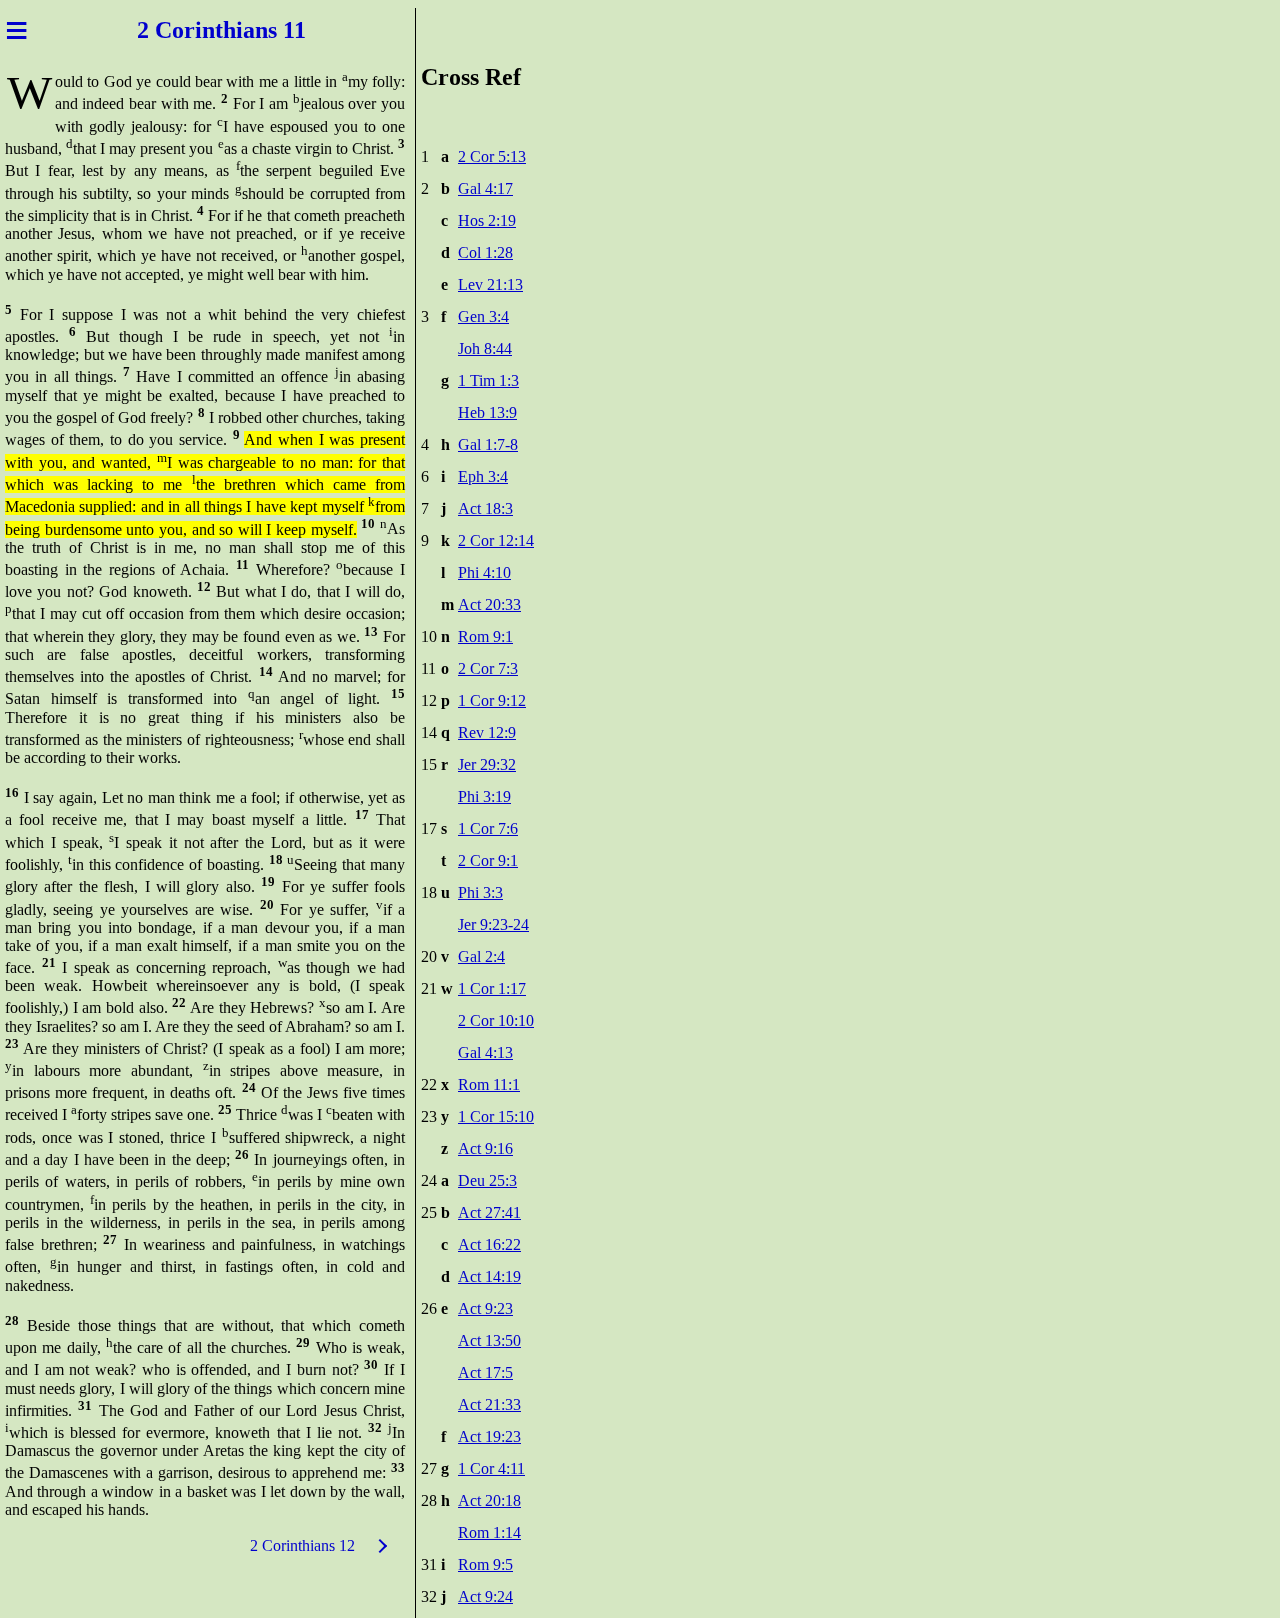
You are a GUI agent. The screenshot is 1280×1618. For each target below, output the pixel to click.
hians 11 (264, 30)
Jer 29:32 (487, 764)
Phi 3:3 (480, 892)
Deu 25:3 (487, 1180)
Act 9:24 (485, 1596)
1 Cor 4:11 (491, 1468)
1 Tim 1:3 (488, 380)
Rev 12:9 (487, 732)
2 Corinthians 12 (302, 1545)
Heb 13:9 (487, 412)
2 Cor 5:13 (492, 156)
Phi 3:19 (484, 796)
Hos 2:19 (487, 220)
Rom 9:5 (485, 1564)
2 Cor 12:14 (496, 540)
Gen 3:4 (483, 316)
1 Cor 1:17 (492, 988)
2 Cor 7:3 (488, 668)
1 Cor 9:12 (492, 700)
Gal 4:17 (485, 188)
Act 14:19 (489, 1276)
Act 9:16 (485, 1148)
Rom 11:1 (489, 1084)
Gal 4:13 (485, 1052)
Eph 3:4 (483, 476)
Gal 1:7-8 (488, 444)
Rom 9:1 (485, 636)
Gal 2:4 (481, 956)
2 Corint (180, 30)
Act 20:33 (489, 604)
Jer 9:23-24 (493, 924)
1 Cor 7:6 (488, 828)
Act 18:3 (485, 508)
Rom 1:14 (489, 1532)
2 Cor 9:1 (488, 860)
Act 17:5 (485, 1372)
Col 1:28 (485, 252)
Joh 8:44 (485, 348)
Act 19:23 (489, 1436)
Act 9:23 (485, 1308)
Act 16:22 (489, 1244)
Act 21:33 (489, 1404)
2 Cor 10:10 (496, 1020)
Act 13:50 (489, 1340)
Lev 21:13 (490, 284)
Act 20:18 (489, 1500)
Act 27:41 (489, 1212)
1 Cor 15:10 (496, 1116)
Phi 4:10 (484, 572)
